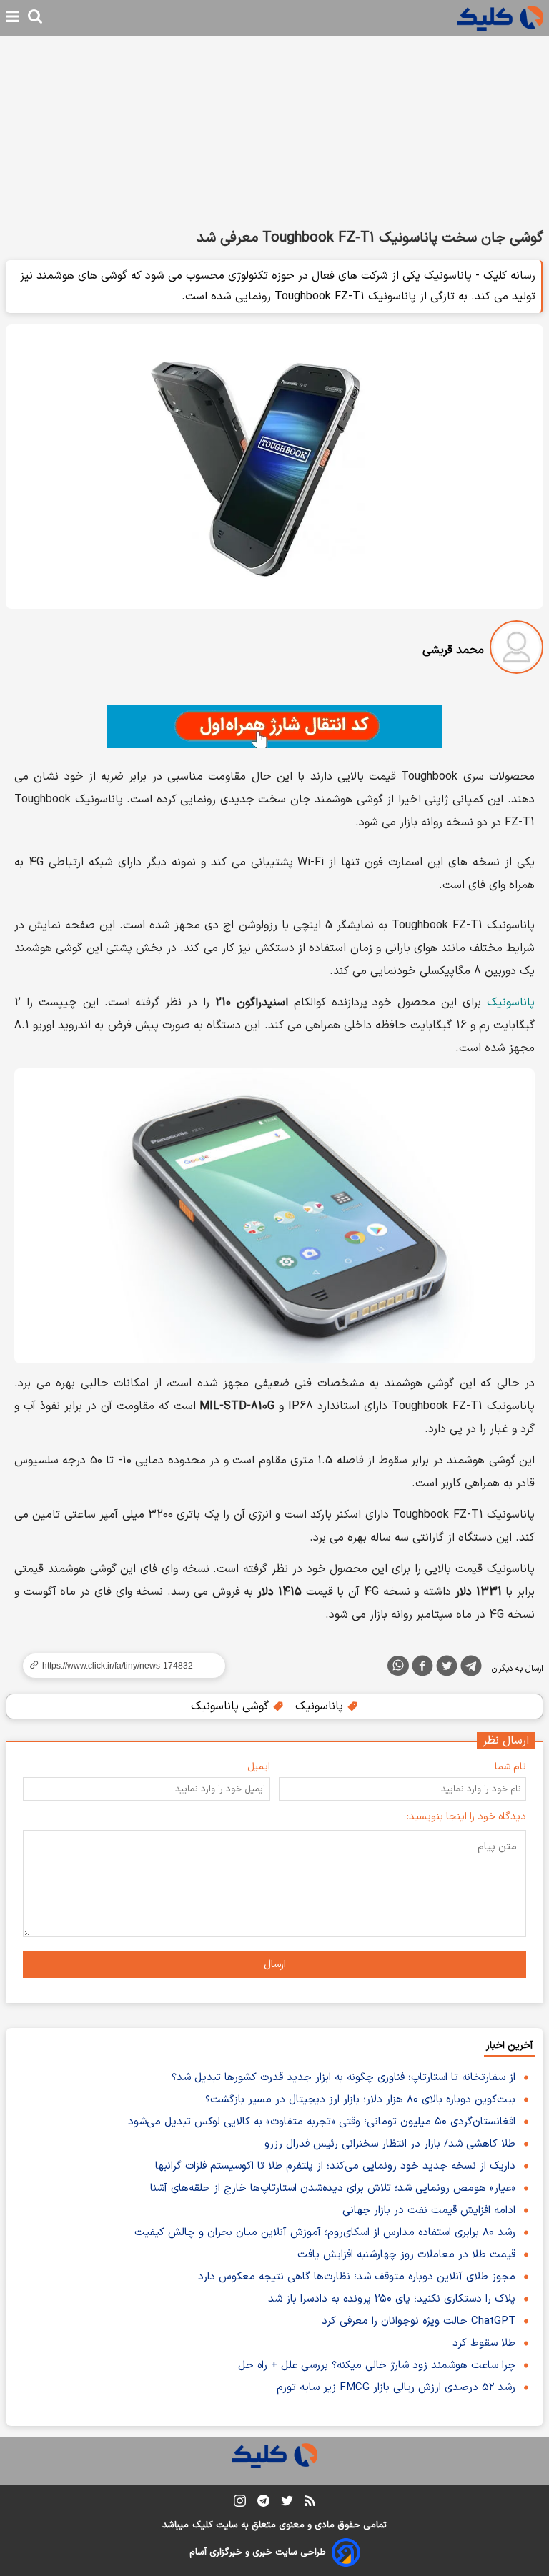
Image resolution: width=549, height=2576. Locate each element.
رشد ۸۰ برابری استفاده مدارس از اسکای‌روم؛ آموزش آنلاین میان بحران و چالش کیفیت (325, 2233)
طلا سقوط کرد (484, 2343)
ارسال (275, 1965)
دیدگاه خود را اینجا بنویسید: (466, 1817)
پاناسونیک (511, 1003)
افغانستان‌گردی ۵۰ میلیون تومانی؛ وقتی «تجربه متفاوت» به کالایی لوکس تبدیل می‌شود (322, 2122)
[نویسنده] (516, 650)
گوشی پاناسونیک (232, 1706)
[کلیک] (500, 18)
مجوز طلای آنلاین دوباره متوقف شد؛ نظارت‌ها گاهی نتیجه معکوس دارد (357, 2277)
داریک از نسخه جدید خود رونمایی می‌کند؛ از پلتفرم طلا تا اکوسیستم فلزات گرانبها (335, 2166)
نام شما (510, 1767)
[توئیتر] (447, 1669)
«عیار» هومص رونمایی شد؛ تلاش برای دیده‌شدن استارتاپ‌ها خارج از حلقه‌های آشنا (333, 2188)
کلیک (202, 2525)
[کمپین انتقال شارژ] (274, 727)
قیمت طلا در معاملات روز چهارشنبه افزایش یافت (406, 2255)
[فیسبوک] (422, 1669)
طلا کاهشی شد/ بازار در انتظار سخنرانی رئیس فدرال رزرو (390, 2144)
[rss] (310, 2503)
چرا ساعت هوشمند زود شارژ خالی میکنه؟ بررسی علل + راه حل (377, 2366)
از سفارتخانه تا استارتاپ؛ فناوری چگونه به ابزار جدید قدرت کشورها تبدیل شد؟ (343, 2078)
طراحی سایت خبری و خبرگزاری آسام (258, 2552)
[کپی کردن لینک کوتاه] (118, 1666)
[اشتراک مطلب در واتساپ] (398, 1666)
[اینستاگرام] (240, 2503)
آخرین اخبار (509, 2045)
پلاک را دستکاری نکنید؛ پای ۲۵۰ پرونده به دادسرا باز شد (392, 2299)
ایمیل (259, 1767)
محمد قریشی (453, 650)
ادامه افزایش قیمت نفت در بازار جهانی (429, 2211)
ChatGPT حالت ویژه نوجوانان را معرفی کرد (419, 2321)
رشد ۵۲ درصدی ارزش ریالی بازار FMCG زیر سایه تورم (396, 2388)
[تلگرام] (471, 1669)
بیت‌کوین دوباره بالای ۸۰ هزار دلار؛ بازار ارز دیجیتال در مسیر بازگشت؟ (360, 2100)
